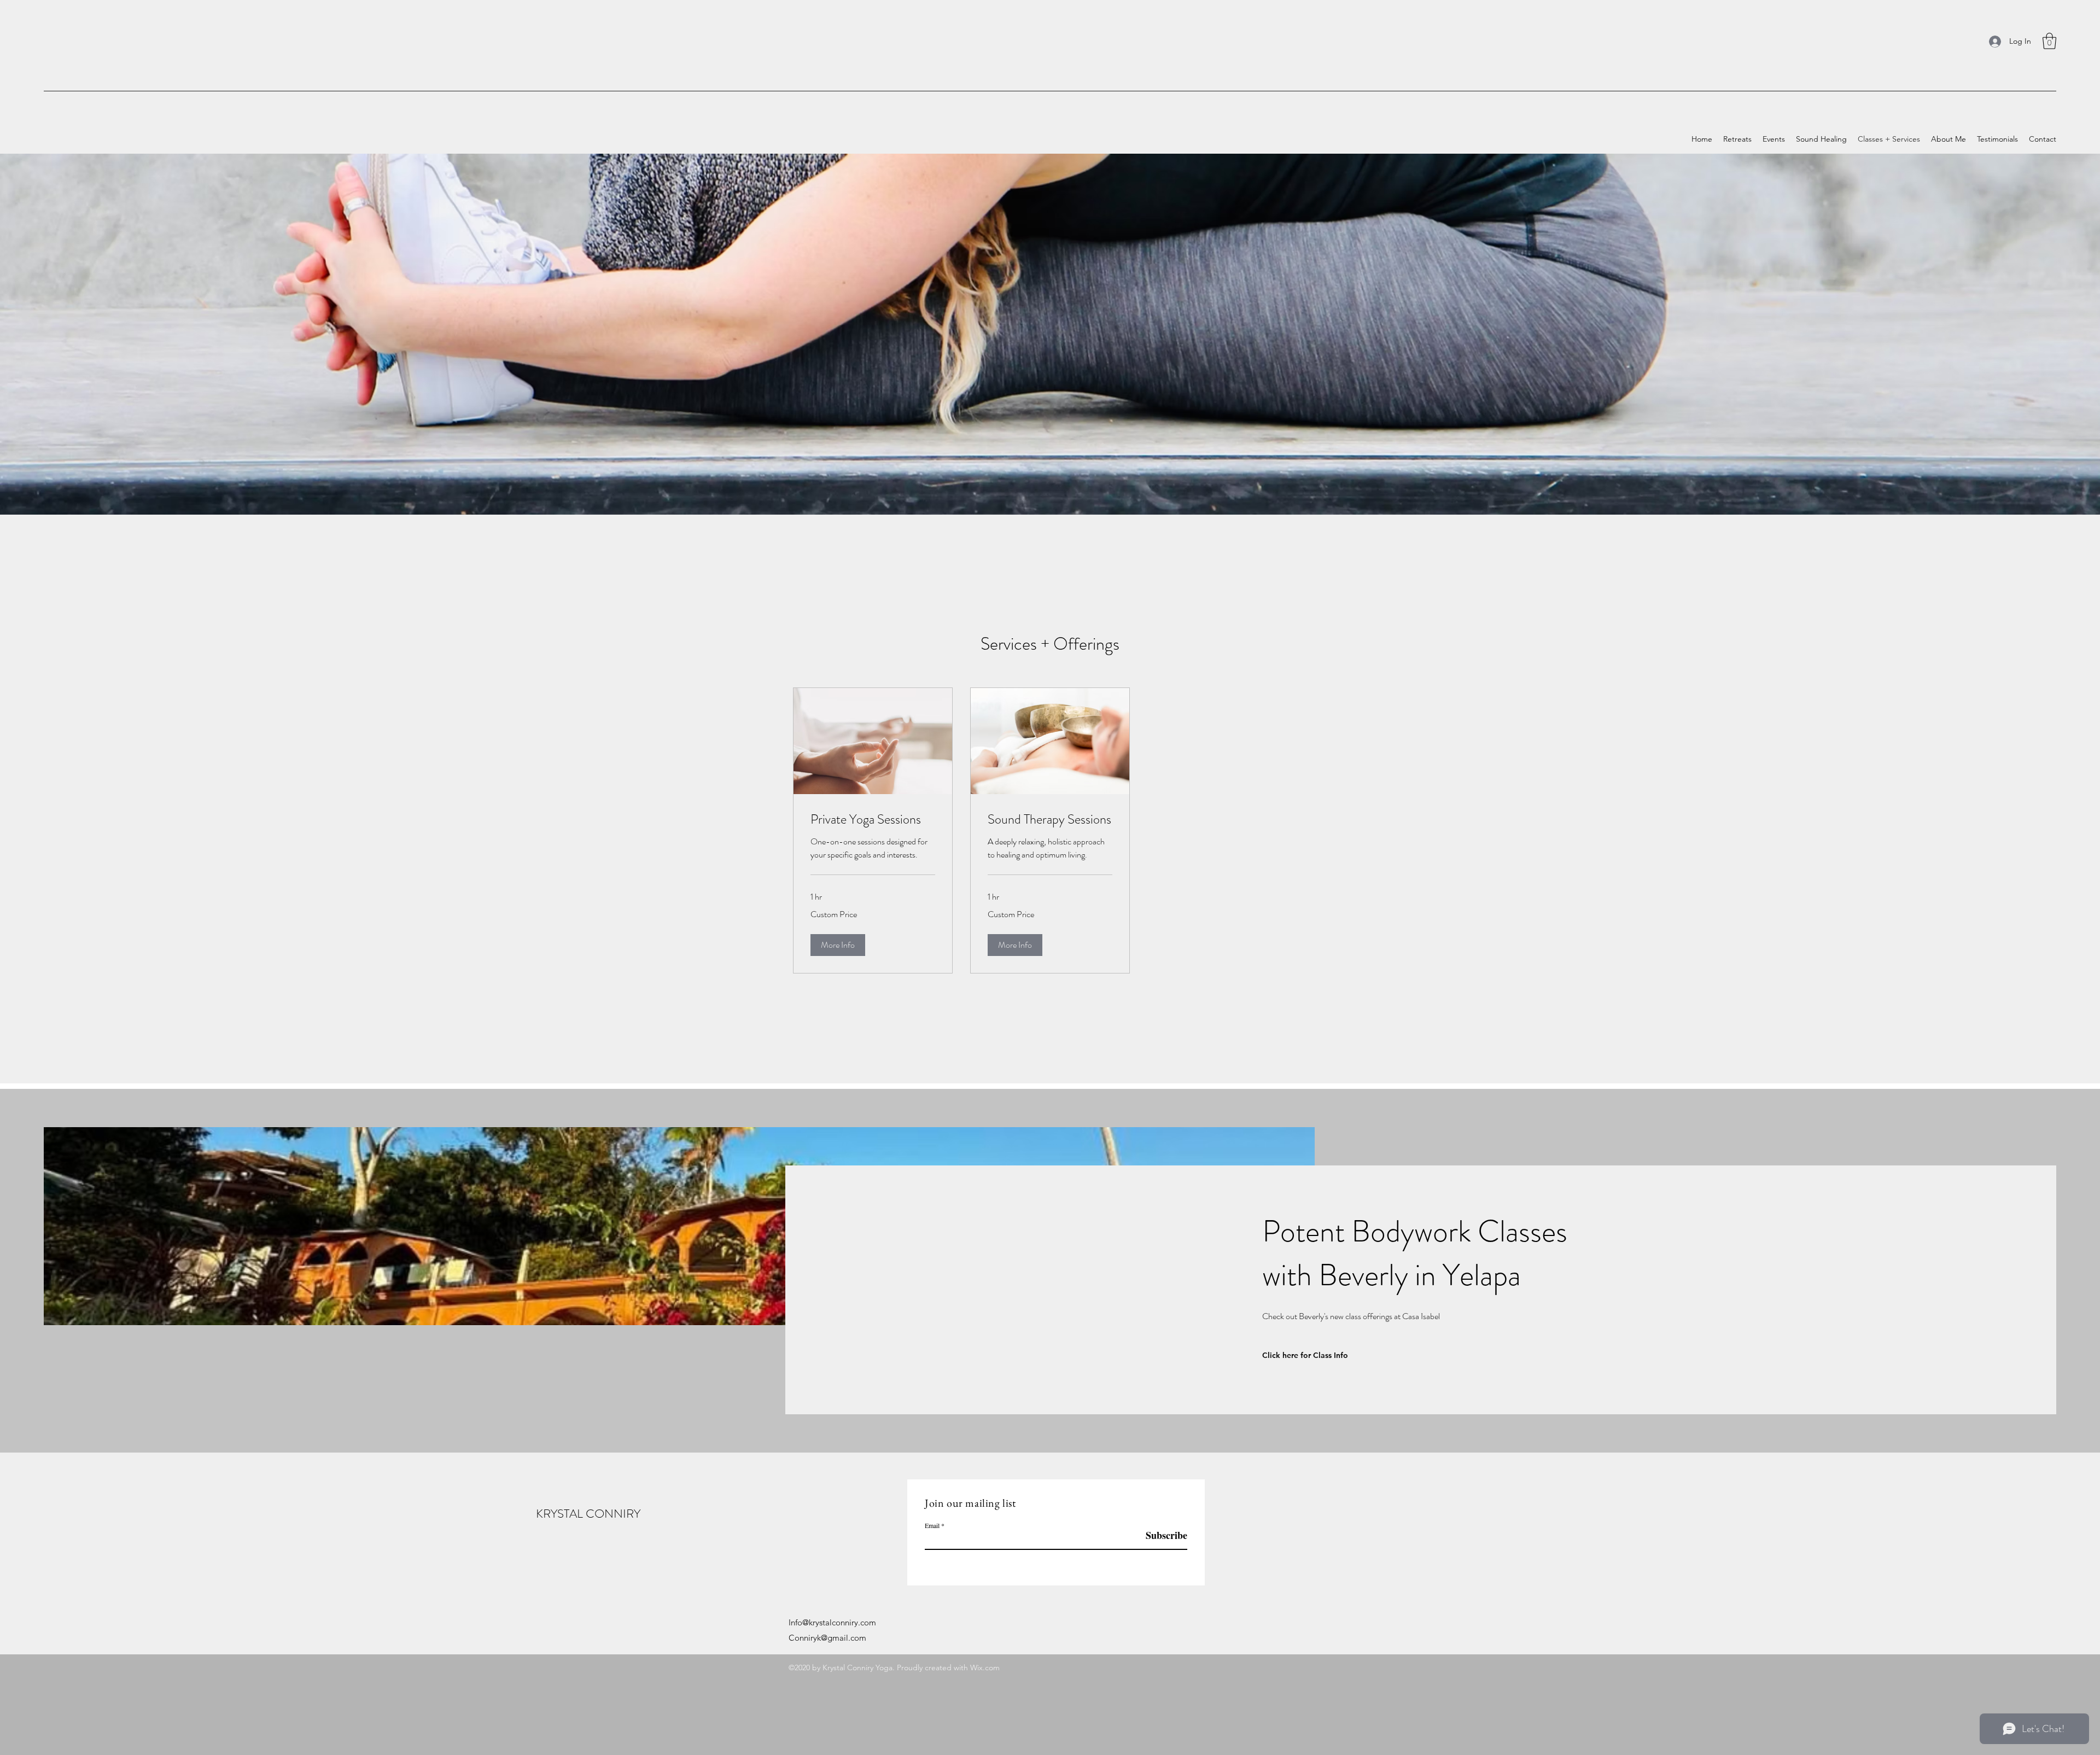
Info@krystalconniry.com (832, 1622)
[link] (873, 820)
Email (932, 1525)
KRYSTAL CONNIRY (588, 1514)
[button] (2049, 41)
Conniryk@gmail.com (827, 1638)
